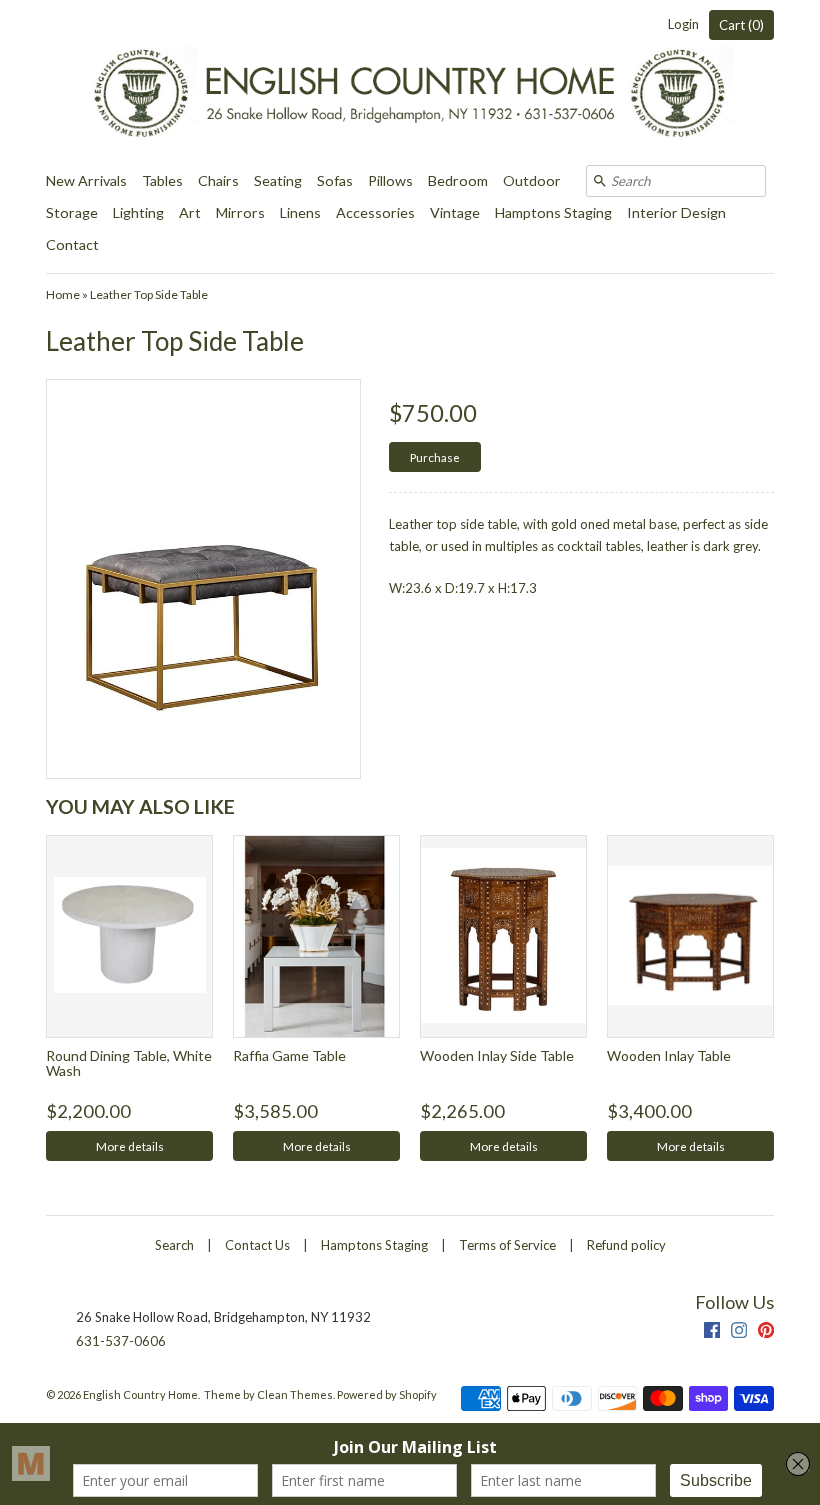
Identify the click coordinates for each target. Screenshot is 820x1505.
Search (174, 1245)
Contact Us (257, 1245)
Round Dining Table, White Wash (129, 1063)
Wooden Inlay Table (669, 1055)
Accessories (375, 212)
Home (63, 294)
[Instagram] (739, 1332)
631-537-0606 (121, 1341)
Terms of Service (507, 1245)
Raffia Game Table (289, 1055)
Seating (278, 180)
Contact (72, 244)
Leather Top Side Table (149, 294)
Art (190, 212)
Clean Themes (295, 1394)
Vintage (455, 212)
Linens (300, 212)
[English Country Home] (410, 82)
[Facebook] (712, 1332)
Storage (72, 212)
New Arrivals (86, 180)
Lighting (138, 212)
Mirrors (240, 212)
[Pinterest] (766, 1332)
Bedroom (458, 180)
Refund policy (626, 1245)
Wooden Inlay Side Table (497, 1055)
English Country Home (140, 1394)
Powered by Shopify (387, 1394)
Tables (162, 180)
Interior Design (676, 212)
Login (683, 24)
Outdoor (532, 180)
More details (130, 1146)
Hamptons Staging (553, 212)
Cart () (741, 25)
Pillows (390, 180)
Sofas (335, 180)
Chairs (218, 180)
